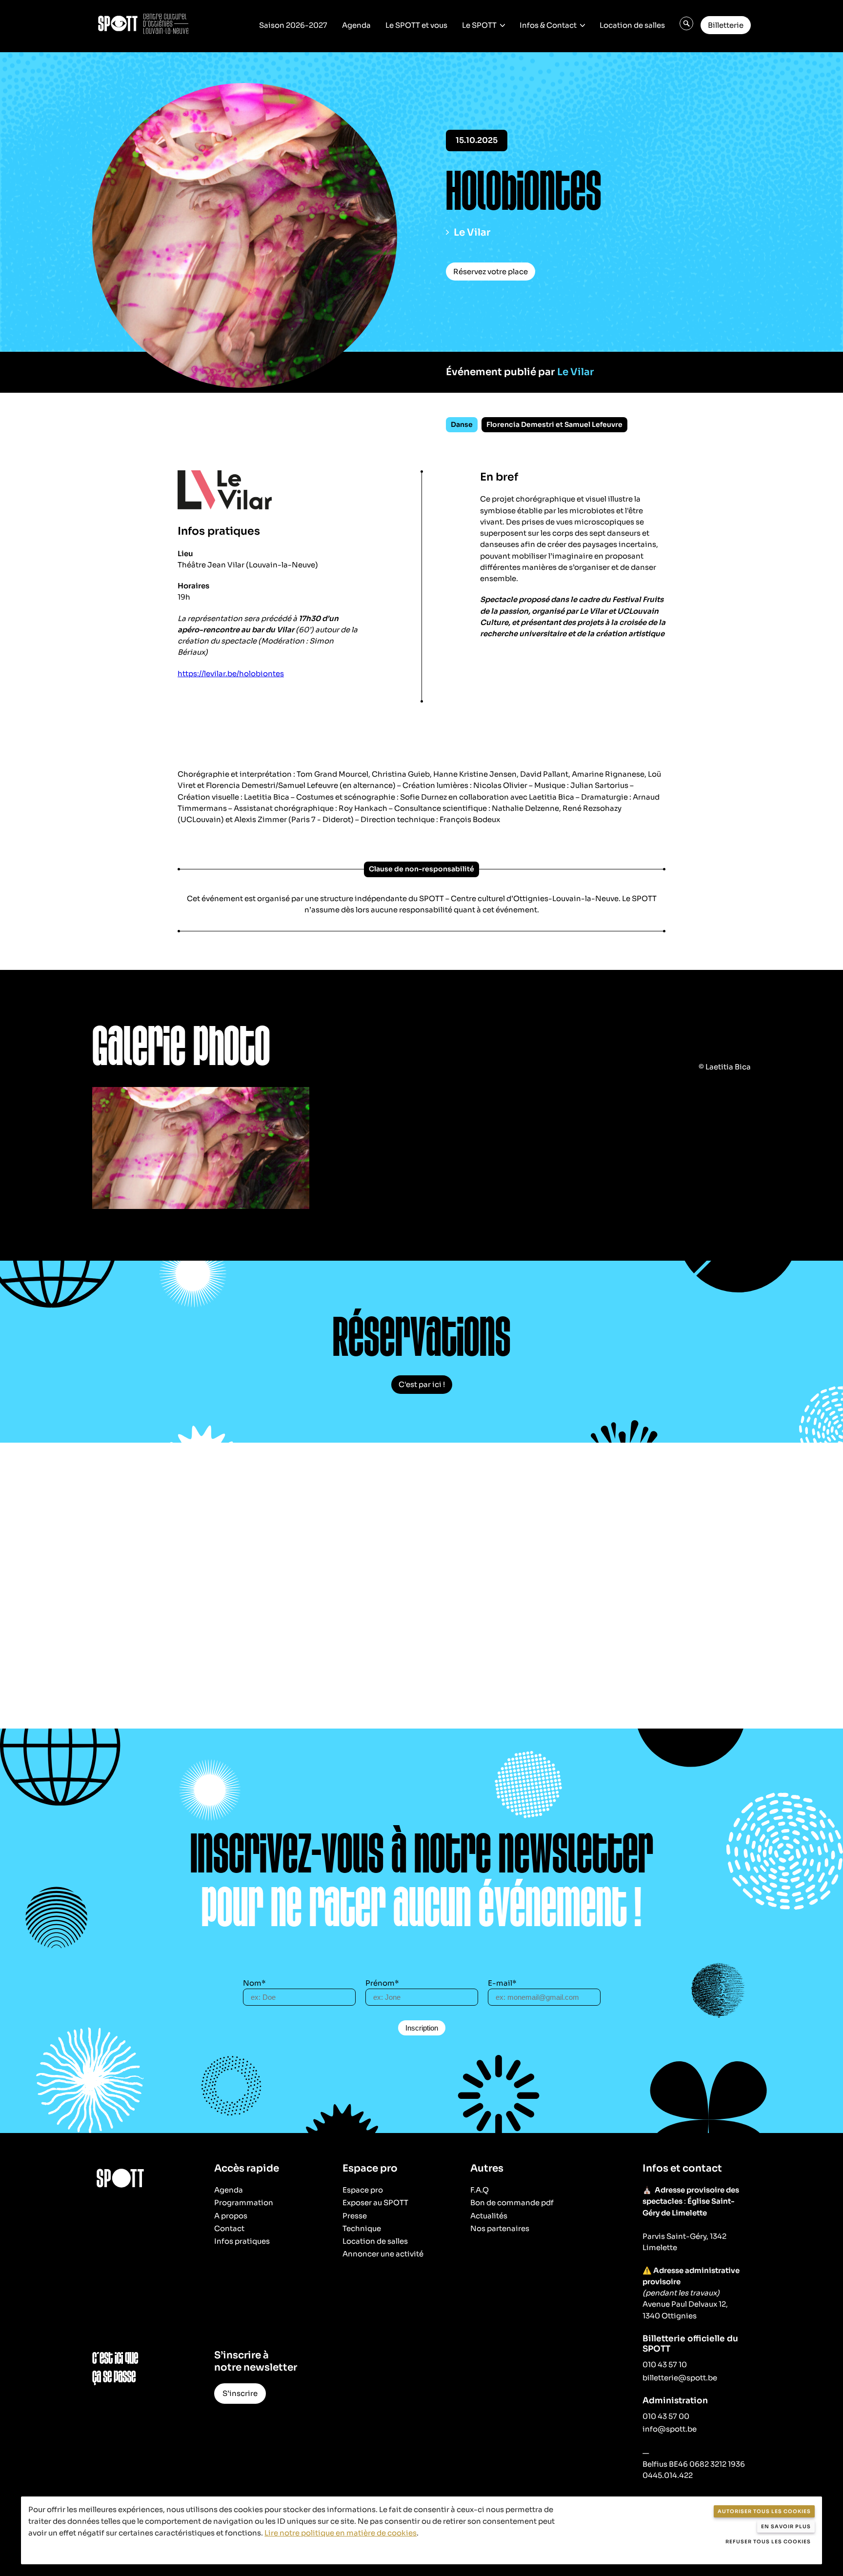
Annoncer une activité (383, 2254)
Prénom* (382, 1983)
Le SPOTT (479, 25)
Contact (229, 2228)
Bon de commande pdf (512, 2203)
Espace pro (363, 2190)
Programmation (244, 2203)
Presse (355, 2216)
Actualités (489, 2216)
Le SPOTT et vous (416, 25)
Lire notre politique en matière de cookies (341, 2533)
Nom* (254, 1983)
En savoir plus (786, 2526)
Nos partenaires (500, 2228)
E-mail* (502, 1983)
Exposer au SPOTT (375, 2203)
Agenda (356, 25)
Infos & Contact (548, 25)
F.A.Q (480, 2190)
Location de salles (632, 25)
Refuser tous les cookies (768, 2542)
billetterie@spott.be (680, 2378)
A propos (231, 2216)
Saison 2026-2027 (293, 25)
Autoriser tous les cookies (764, 2511)
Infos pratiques (242, 2241)
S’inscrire (240, 2393)
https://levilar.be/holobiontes (231, 674)
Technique (362, 2228)
